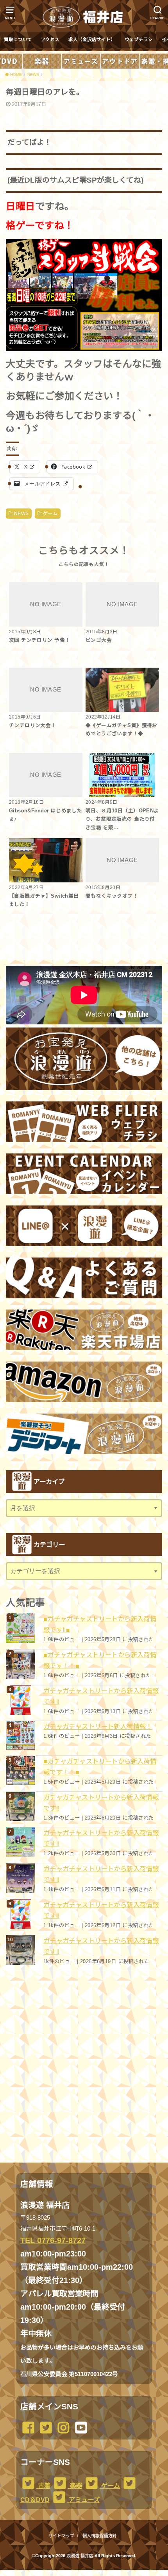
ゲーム (50, 514)
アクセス (50, 40)
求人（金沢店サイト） (92, 40)
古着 (43, 2486)
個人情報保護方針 (100, 2536)
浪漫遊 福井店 (80, 2556)
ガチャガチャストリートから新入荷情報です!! (101, 1696)
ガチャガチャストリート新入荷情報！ (98, 1726)
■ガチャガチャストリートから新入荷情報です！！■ (100, 1660)
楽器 (75, 2486)
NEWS (21, 514)
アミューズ (83, 2500)
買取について (18, 40)
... (78, 2572)
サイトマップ (61, 2536)
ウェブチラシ (139, 40)
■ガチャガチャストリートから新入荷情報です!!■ (100, 1624)
